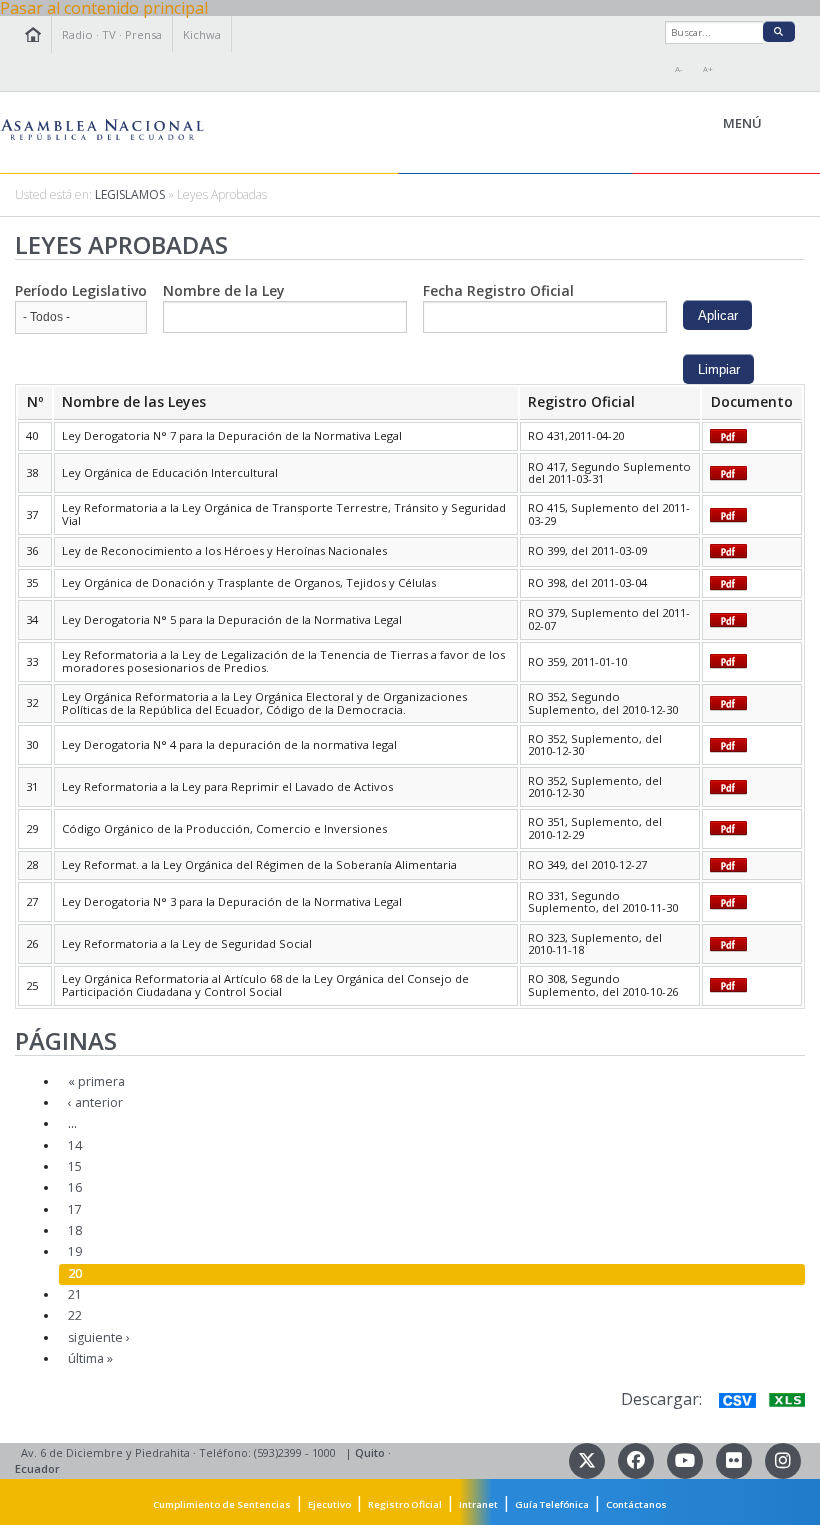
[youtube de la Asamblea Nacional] (686, 1458)
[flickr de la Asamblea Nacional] (735, 1458)
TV (109, 34)
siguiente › (99, 1337)
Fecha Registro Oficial (498, 291)
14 (75, 1145)
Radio (77, 34)
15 (75, 1166)
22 (75, 1315)
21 (75, 1294)
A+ (708, 69)
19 (75, 1251)
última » (90, 1358)
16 (75, 1187)
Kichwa (202, 34)
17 (75, 1209)
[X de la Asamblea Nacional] (588, 1458)
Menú (788, 124)
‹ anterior (95, 1102)
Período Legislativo (81, 291)
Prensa (143, 34)
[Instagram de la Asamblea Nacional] (782, 1458)
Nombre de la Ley (224, 291)
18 (75, 1230)
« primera (96, 1081)
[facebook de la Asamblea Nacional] (637, 1458)
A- (679, 69)
